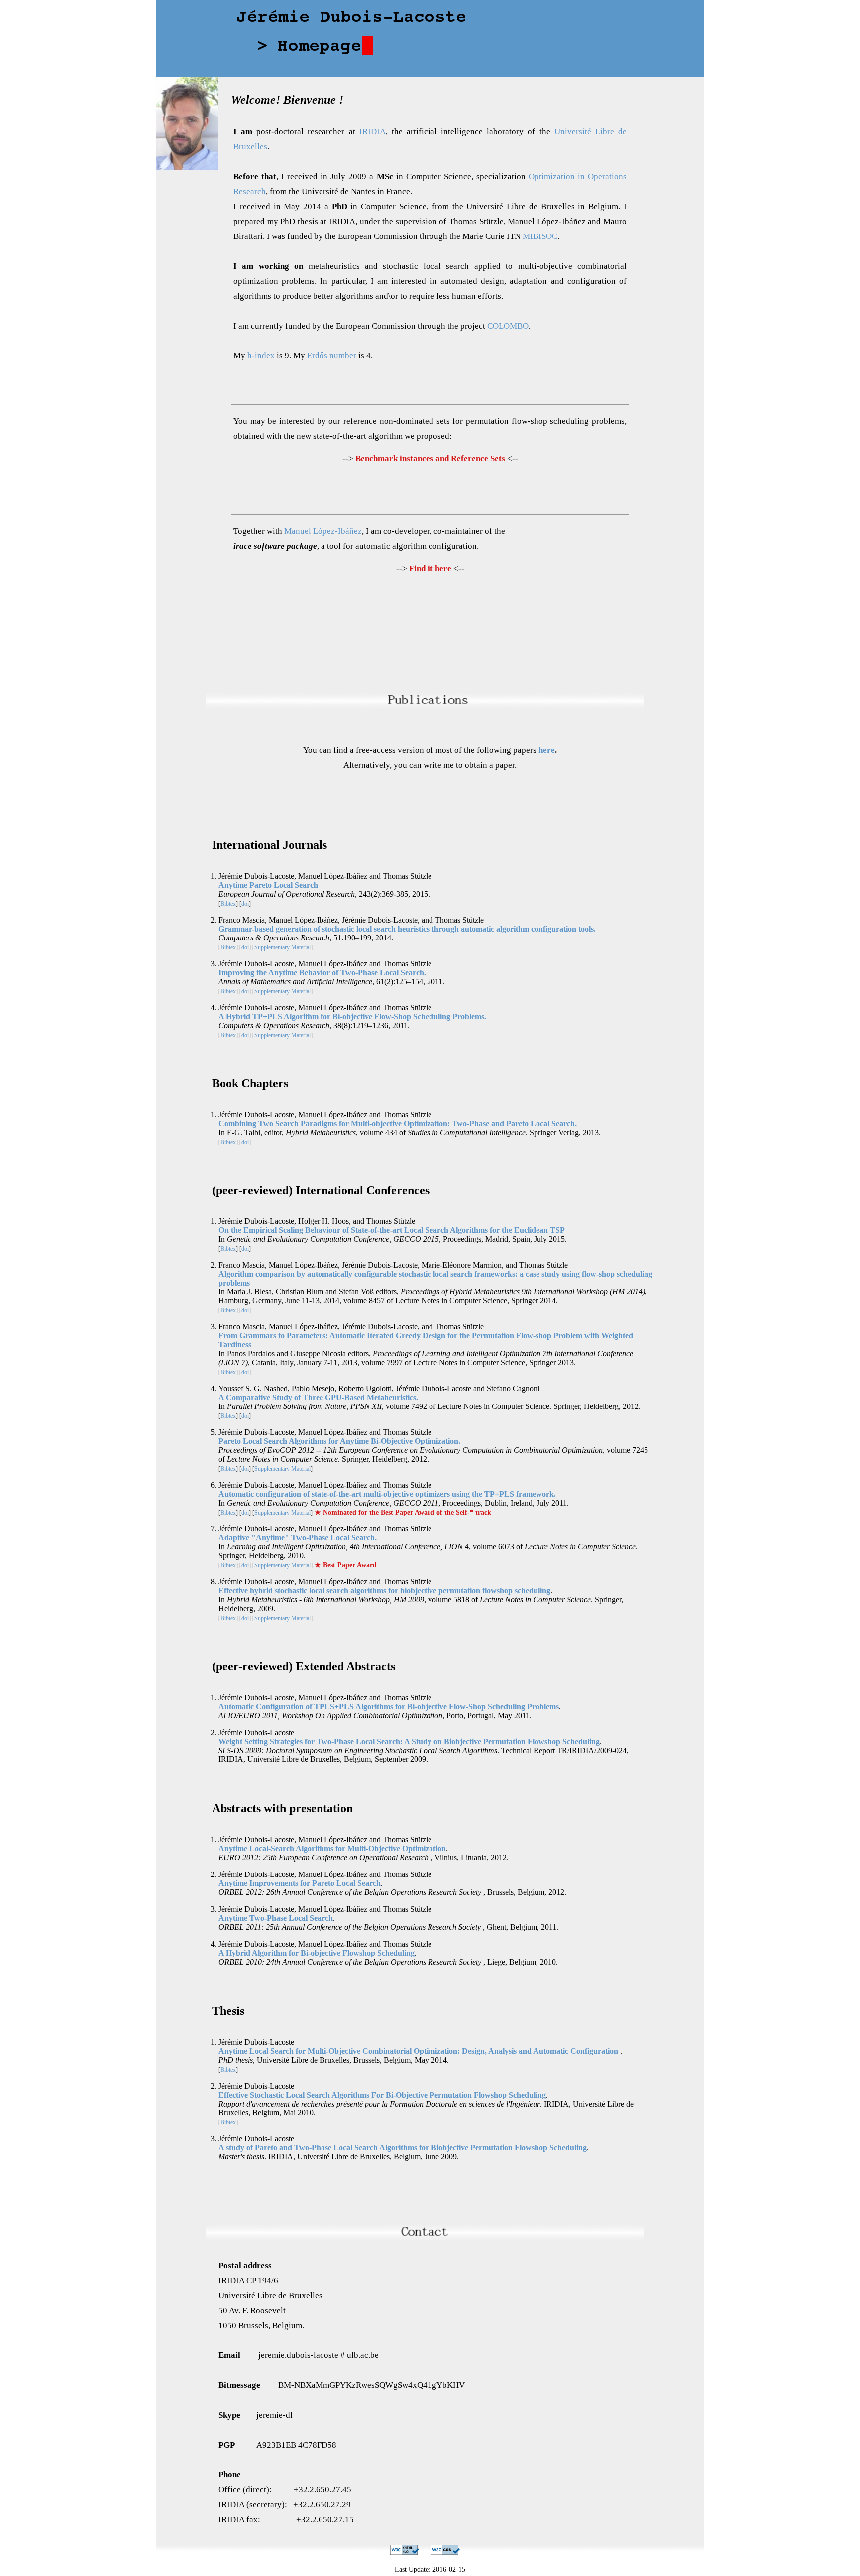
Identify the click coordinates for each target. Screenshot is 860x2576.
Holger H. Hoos (323, 1221)
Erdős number (332, 356)
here (547, 750)
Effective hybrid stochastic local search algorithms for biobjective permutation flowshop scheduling (384, 1590)
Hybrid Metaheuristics (321, 1132)
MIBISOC (540, 236)
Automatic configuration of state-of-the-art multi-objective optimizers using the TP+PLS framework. (387, 1494)
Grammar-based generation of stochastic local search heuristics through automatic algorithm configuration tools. (407, 929)
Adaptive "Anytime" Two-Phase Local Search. (298, 1538)
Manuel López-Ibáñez (323, 531)
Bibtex (228, 904)
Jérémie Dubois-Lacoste (256, 876)
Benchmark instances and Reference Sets (430, 458)
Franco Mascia (242, 920)
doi (245, 904)
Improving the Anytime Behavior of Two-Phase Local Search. (322, 973)
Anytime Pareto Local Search (268, 885)
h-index (261, 356)
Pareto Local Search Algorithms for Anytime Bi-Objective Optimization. (339, 1441)
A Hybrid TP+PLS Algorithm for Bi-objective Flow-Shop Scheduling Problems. (352, 1016)
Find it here (430, 568)
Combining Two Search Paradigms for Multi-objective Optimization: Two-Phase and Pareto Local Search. (398, 1123)
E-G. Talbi (244, 1132)
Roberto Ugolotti (365, 1388)
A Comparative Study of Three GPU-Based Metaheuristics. (318, 1397)
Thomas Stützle (407, 876)
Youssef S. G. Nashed (253, 1388)
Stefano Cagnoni (513, 1388)
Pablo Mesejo (313, 1388)
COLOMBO (508, 326)
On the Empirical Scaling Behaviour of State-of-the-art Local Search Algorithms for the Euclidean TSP (392, 1230)
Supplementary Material (282, 947)
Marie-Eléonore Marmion (462, 1265)
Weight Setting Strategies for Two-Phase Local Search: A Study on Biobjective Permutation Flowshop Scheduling (409, 1741)
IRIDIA (373, 132)
